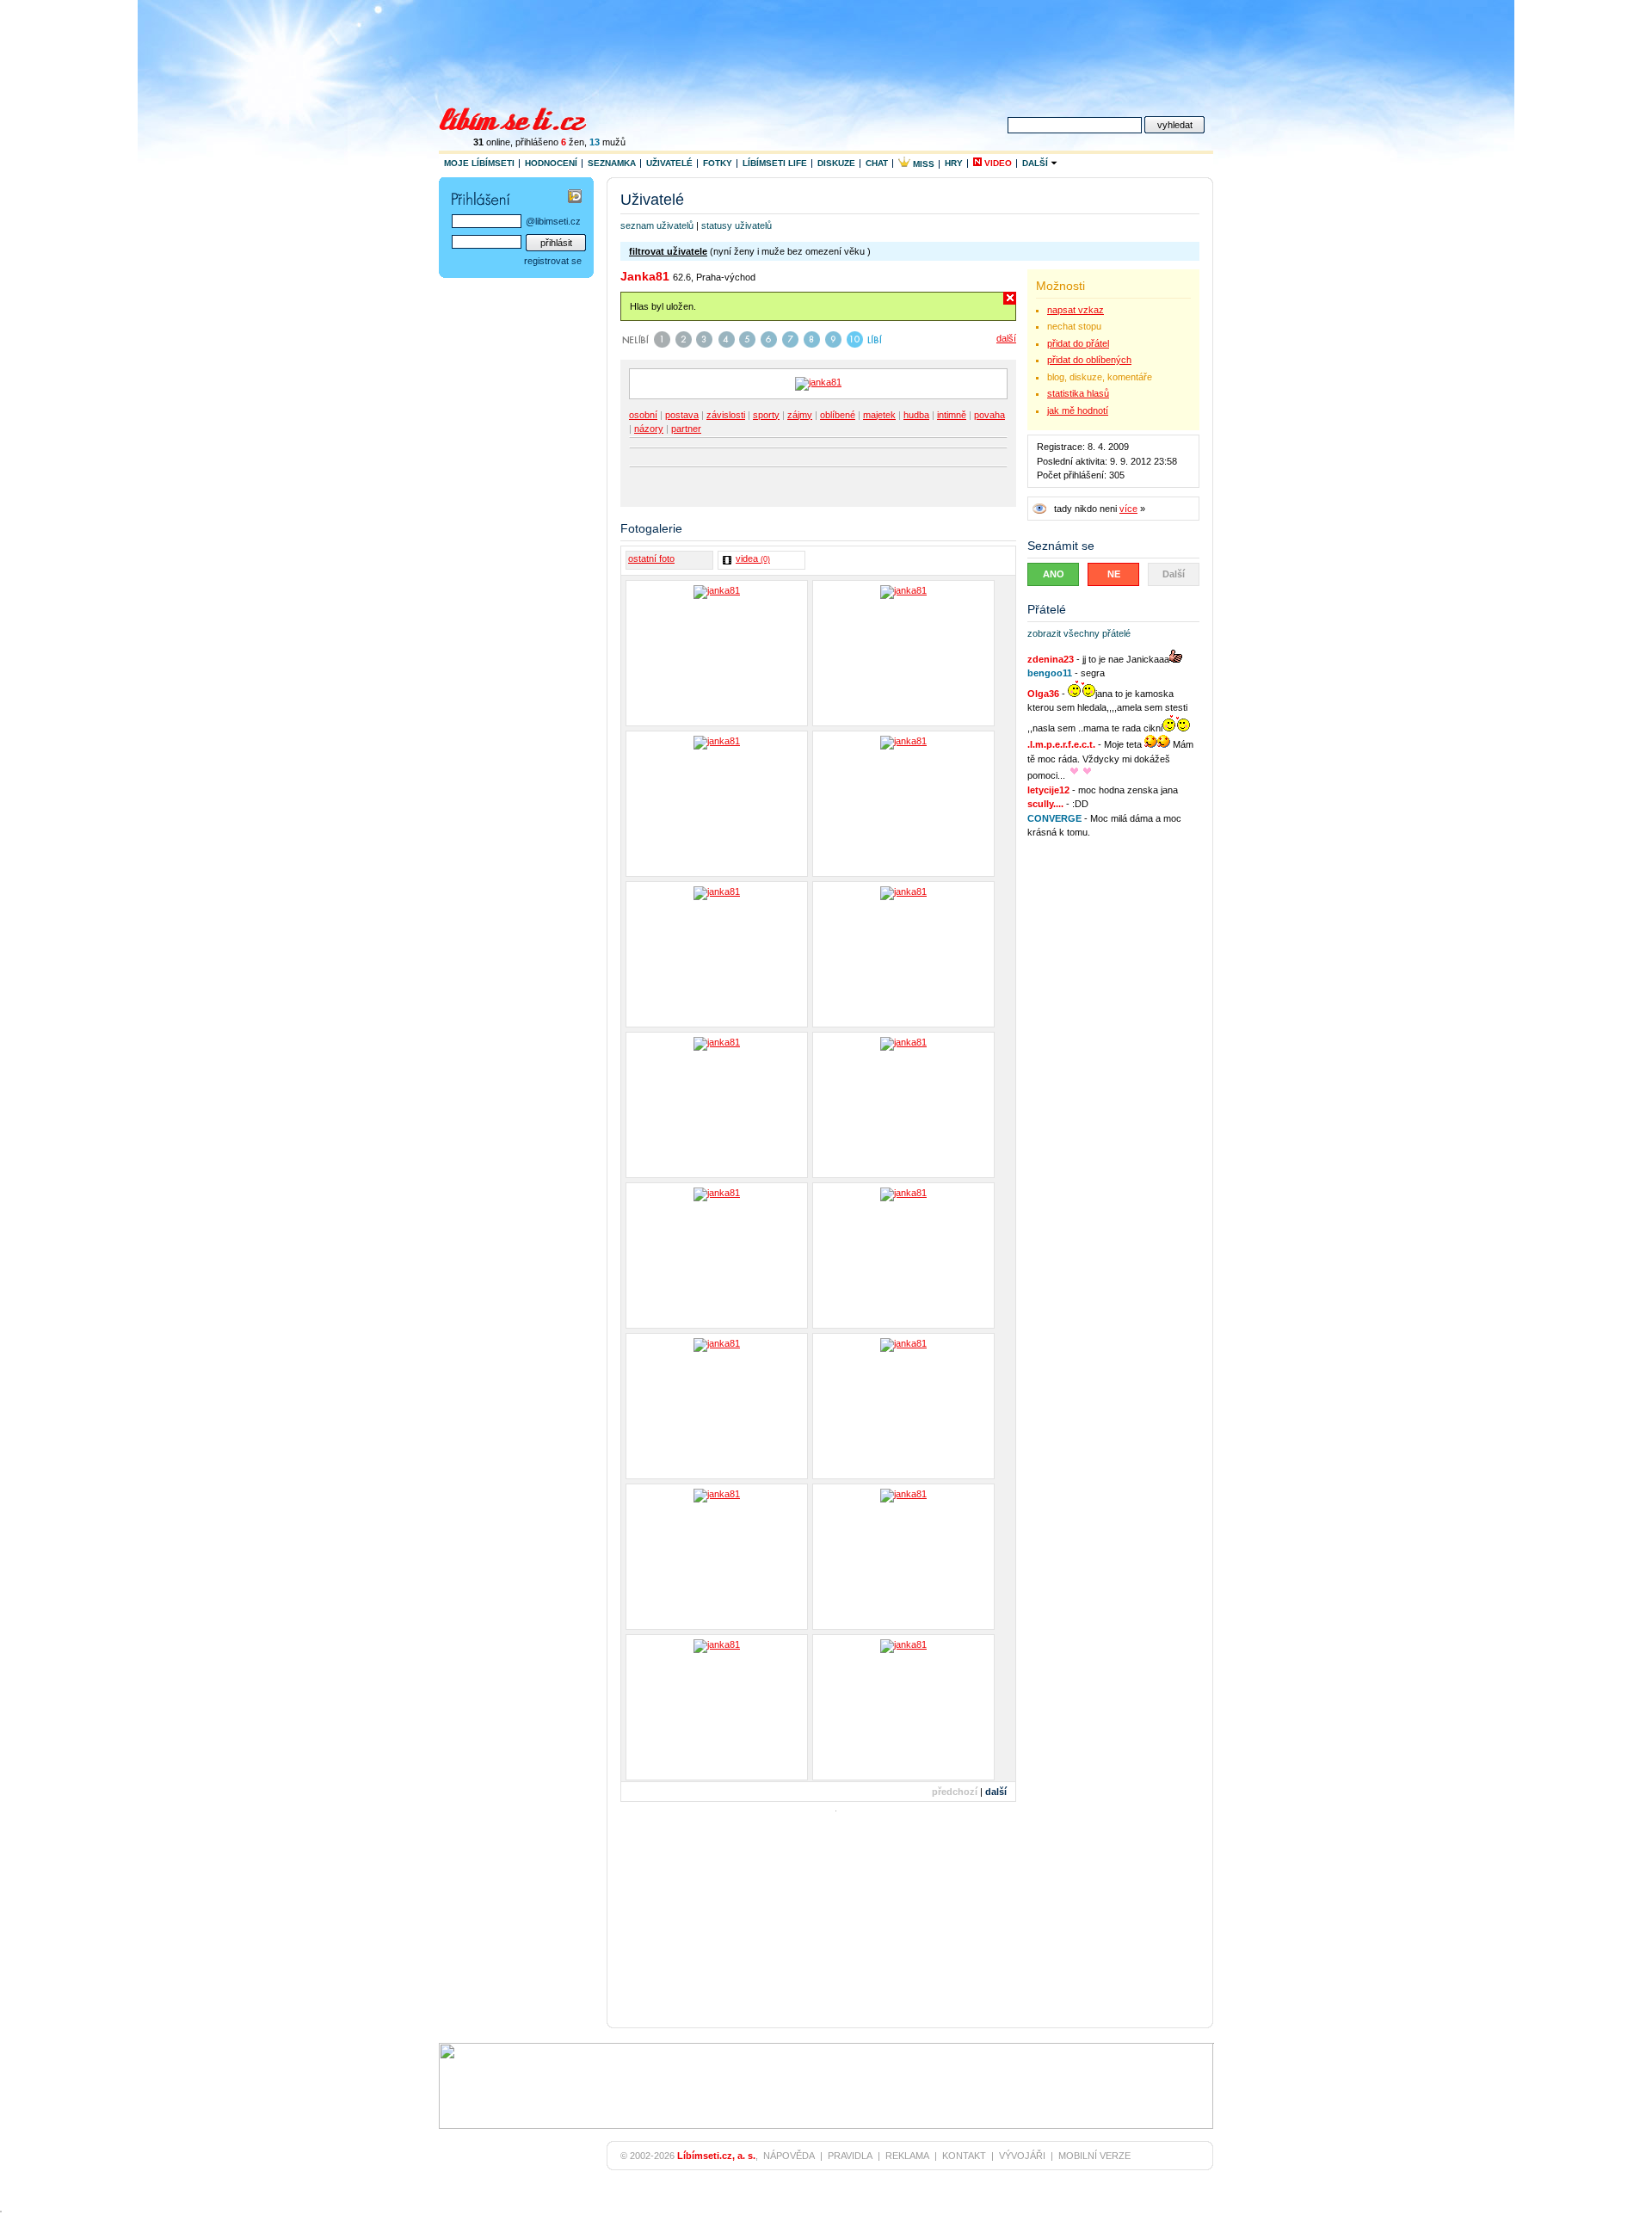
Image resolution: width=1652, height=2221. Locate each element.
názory (649, 429)
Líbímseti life (775, 163)
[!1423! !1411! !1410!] (903, 1406)
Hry (954, 163)
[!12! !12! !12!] (717, 954)
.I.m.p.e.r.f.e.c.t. (1061, 744)
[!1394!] (717, 1557)
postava (682, 415)
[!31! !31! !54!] (903, 804)
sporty (766, 415)
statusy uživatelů (737, 225)
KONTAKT (964, 2156)
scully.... (1045, 804)
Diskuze (836, 163)
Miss (922, 164)
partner (686, 429)
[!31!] (903, 653)
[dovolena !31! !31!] (717, 804)
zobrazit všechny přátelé (1079, 633)
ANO (1054, 574)
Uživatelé (669, 163)
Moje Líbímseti (479, 163)
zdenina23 (1051, 659)
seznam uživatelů (657, 225)
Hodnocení (551, 163)
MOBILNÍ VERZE (1094, 2156)
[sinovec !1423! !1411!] (717, 1406)
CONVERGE (1054, 818)
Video (997, 163)
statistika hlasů (1078, 393)
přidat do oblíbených (1089, 360)
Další (1036, 163)
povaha (989, 415)
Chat (877, 163)
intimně (952, 415)
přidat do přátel (1078, 343)
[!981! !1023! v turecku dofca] (903, 1707)
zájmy (800, 415)
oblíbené (838, 415)
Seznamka (612, 163)
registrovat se (553, 261)
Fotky (718, 163)
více (1128, 509)
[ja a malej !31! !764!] (903, 1557)
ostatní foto (651, 558)
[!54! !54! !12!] (903, 954)
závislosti (726, 415)
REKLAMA (907, 2156)
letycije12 (1048, 790)
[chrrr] (903, 1105)
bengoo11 (1050, 673)
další (1006, 338)
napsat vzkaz (1076, 310)
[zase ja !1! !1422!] (717, 1707)
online (492, 142)
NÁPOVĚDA (789, 2156)
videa (753, 558)
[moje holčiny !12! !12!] (717, 653)
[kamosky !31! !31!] (717, 1255)
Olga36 (1043, 694)
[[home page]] (524, 117)
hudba (916, 415)
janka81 (645, 276)
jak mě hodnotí (1078, 410)
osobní (643, 415)
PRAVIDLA (850, 2156)
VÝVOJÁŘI (1022, 2156)
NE (1114, 574)
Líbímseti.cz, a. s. (716, 2156)
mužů (607, 142)
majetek (879, 415)
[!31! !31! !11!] (903, 1255)
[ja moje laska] (717, 1105)
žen (573, 142)
